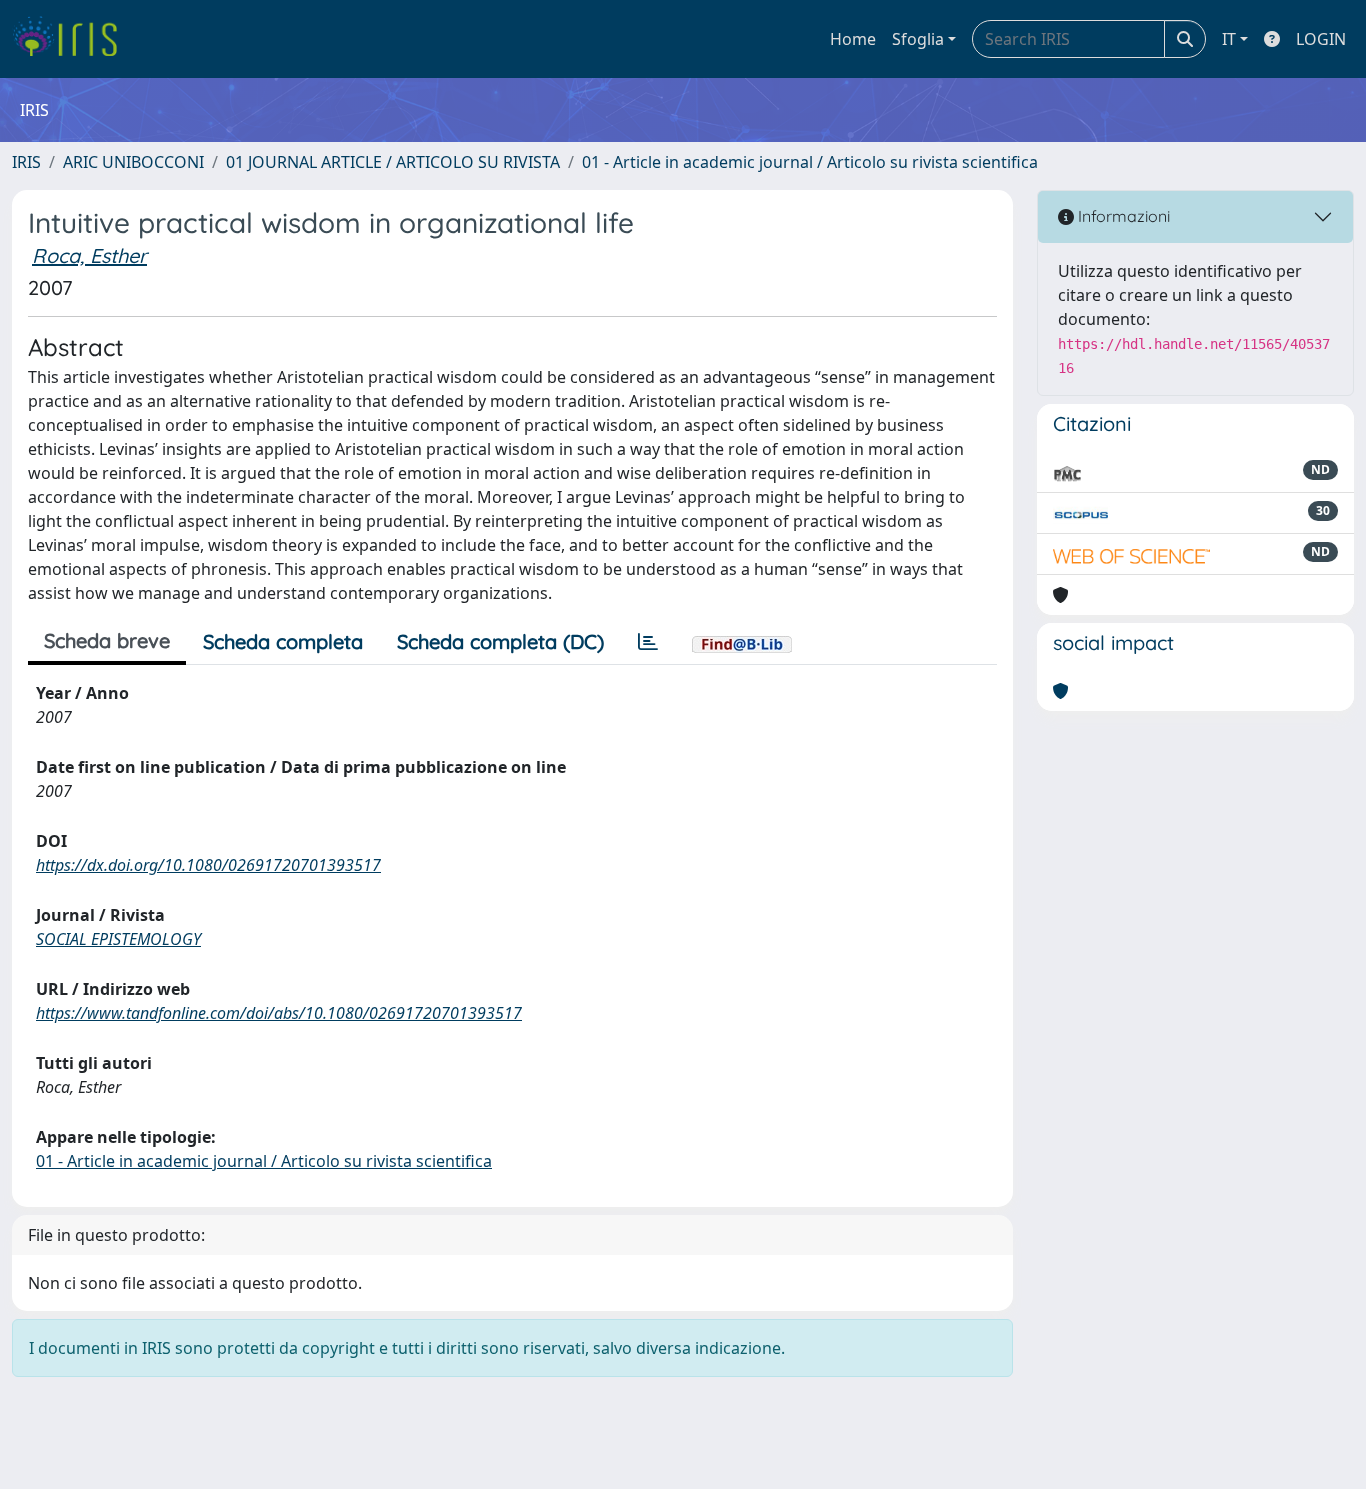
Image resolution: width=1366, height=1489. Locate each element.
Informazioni (1122, 216)
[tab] (648, 642)
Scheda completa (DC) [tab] (500, 641)
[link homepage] (72, 39)
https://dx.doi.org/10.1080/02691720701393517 (208, 865)
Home (853, 39)
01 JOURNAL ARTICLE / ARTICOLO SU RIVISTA (393, 162)
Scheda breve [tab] (107, 640)
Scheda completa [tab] (283, 641)
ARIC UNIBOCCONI (133, 162)
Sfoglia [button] (918, 39)
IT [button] (1229, 39)
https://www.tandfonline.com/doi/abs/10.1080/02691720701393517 (279, 1013)
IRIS (26, 162)
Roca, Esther (89, 255)
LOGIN (1321, 39)
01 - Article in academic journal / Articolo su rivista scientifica (810, 162)
